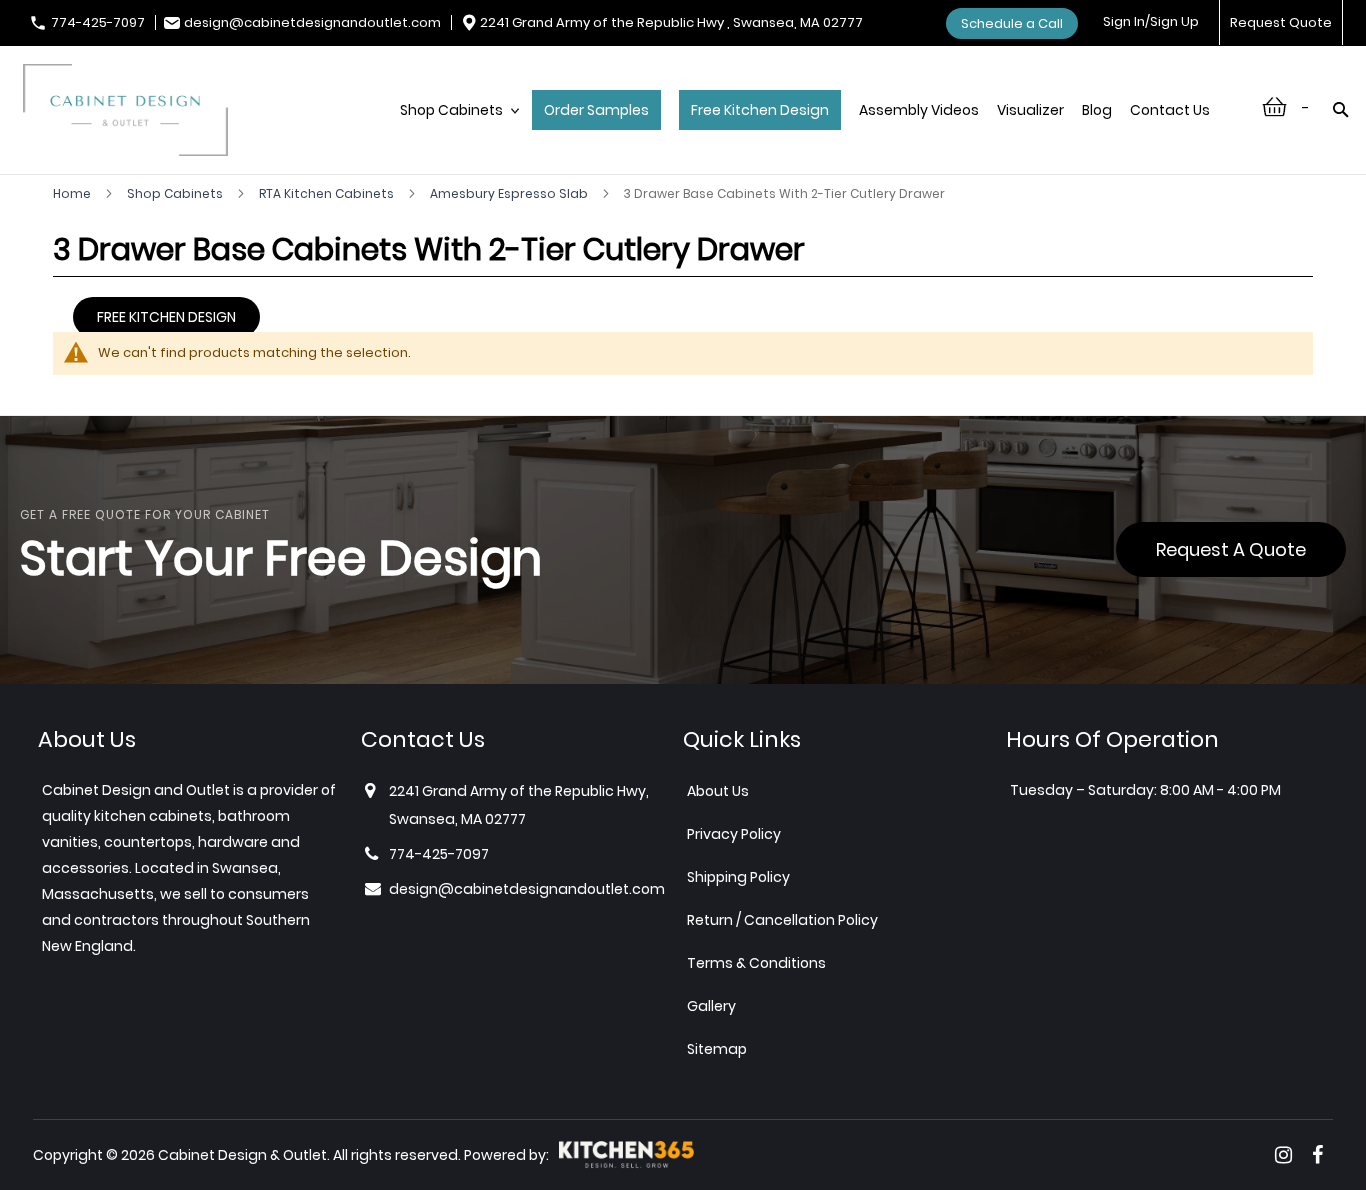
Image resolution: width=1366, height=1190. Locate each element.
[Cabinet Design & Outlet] (125, 112)
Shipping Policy (738, 877)
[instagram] (1283, 1155)
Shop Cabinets (176, 193)
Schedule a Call (1012, 23)
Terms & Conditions (756, 963)
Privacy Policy (734, 834)
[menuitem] (457, 131)
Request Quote (1281, 22)
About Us (718, 791)
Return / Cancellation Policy (782, 920)
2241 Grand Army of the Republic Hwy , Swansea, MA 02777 (671, 22)
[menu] (815, 131)
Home (73, 193)
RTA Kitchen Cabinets (328, 193)
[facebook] (1317, 1155)
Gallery (711, 1006)
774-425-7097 (98, 22)
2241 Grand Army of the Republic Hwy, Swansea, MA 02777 (519, 805)
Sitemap (717, 1049)
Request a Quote (1231, 549)
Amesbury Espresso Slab (510, 193)
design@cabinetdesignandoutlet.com (312, 22)
